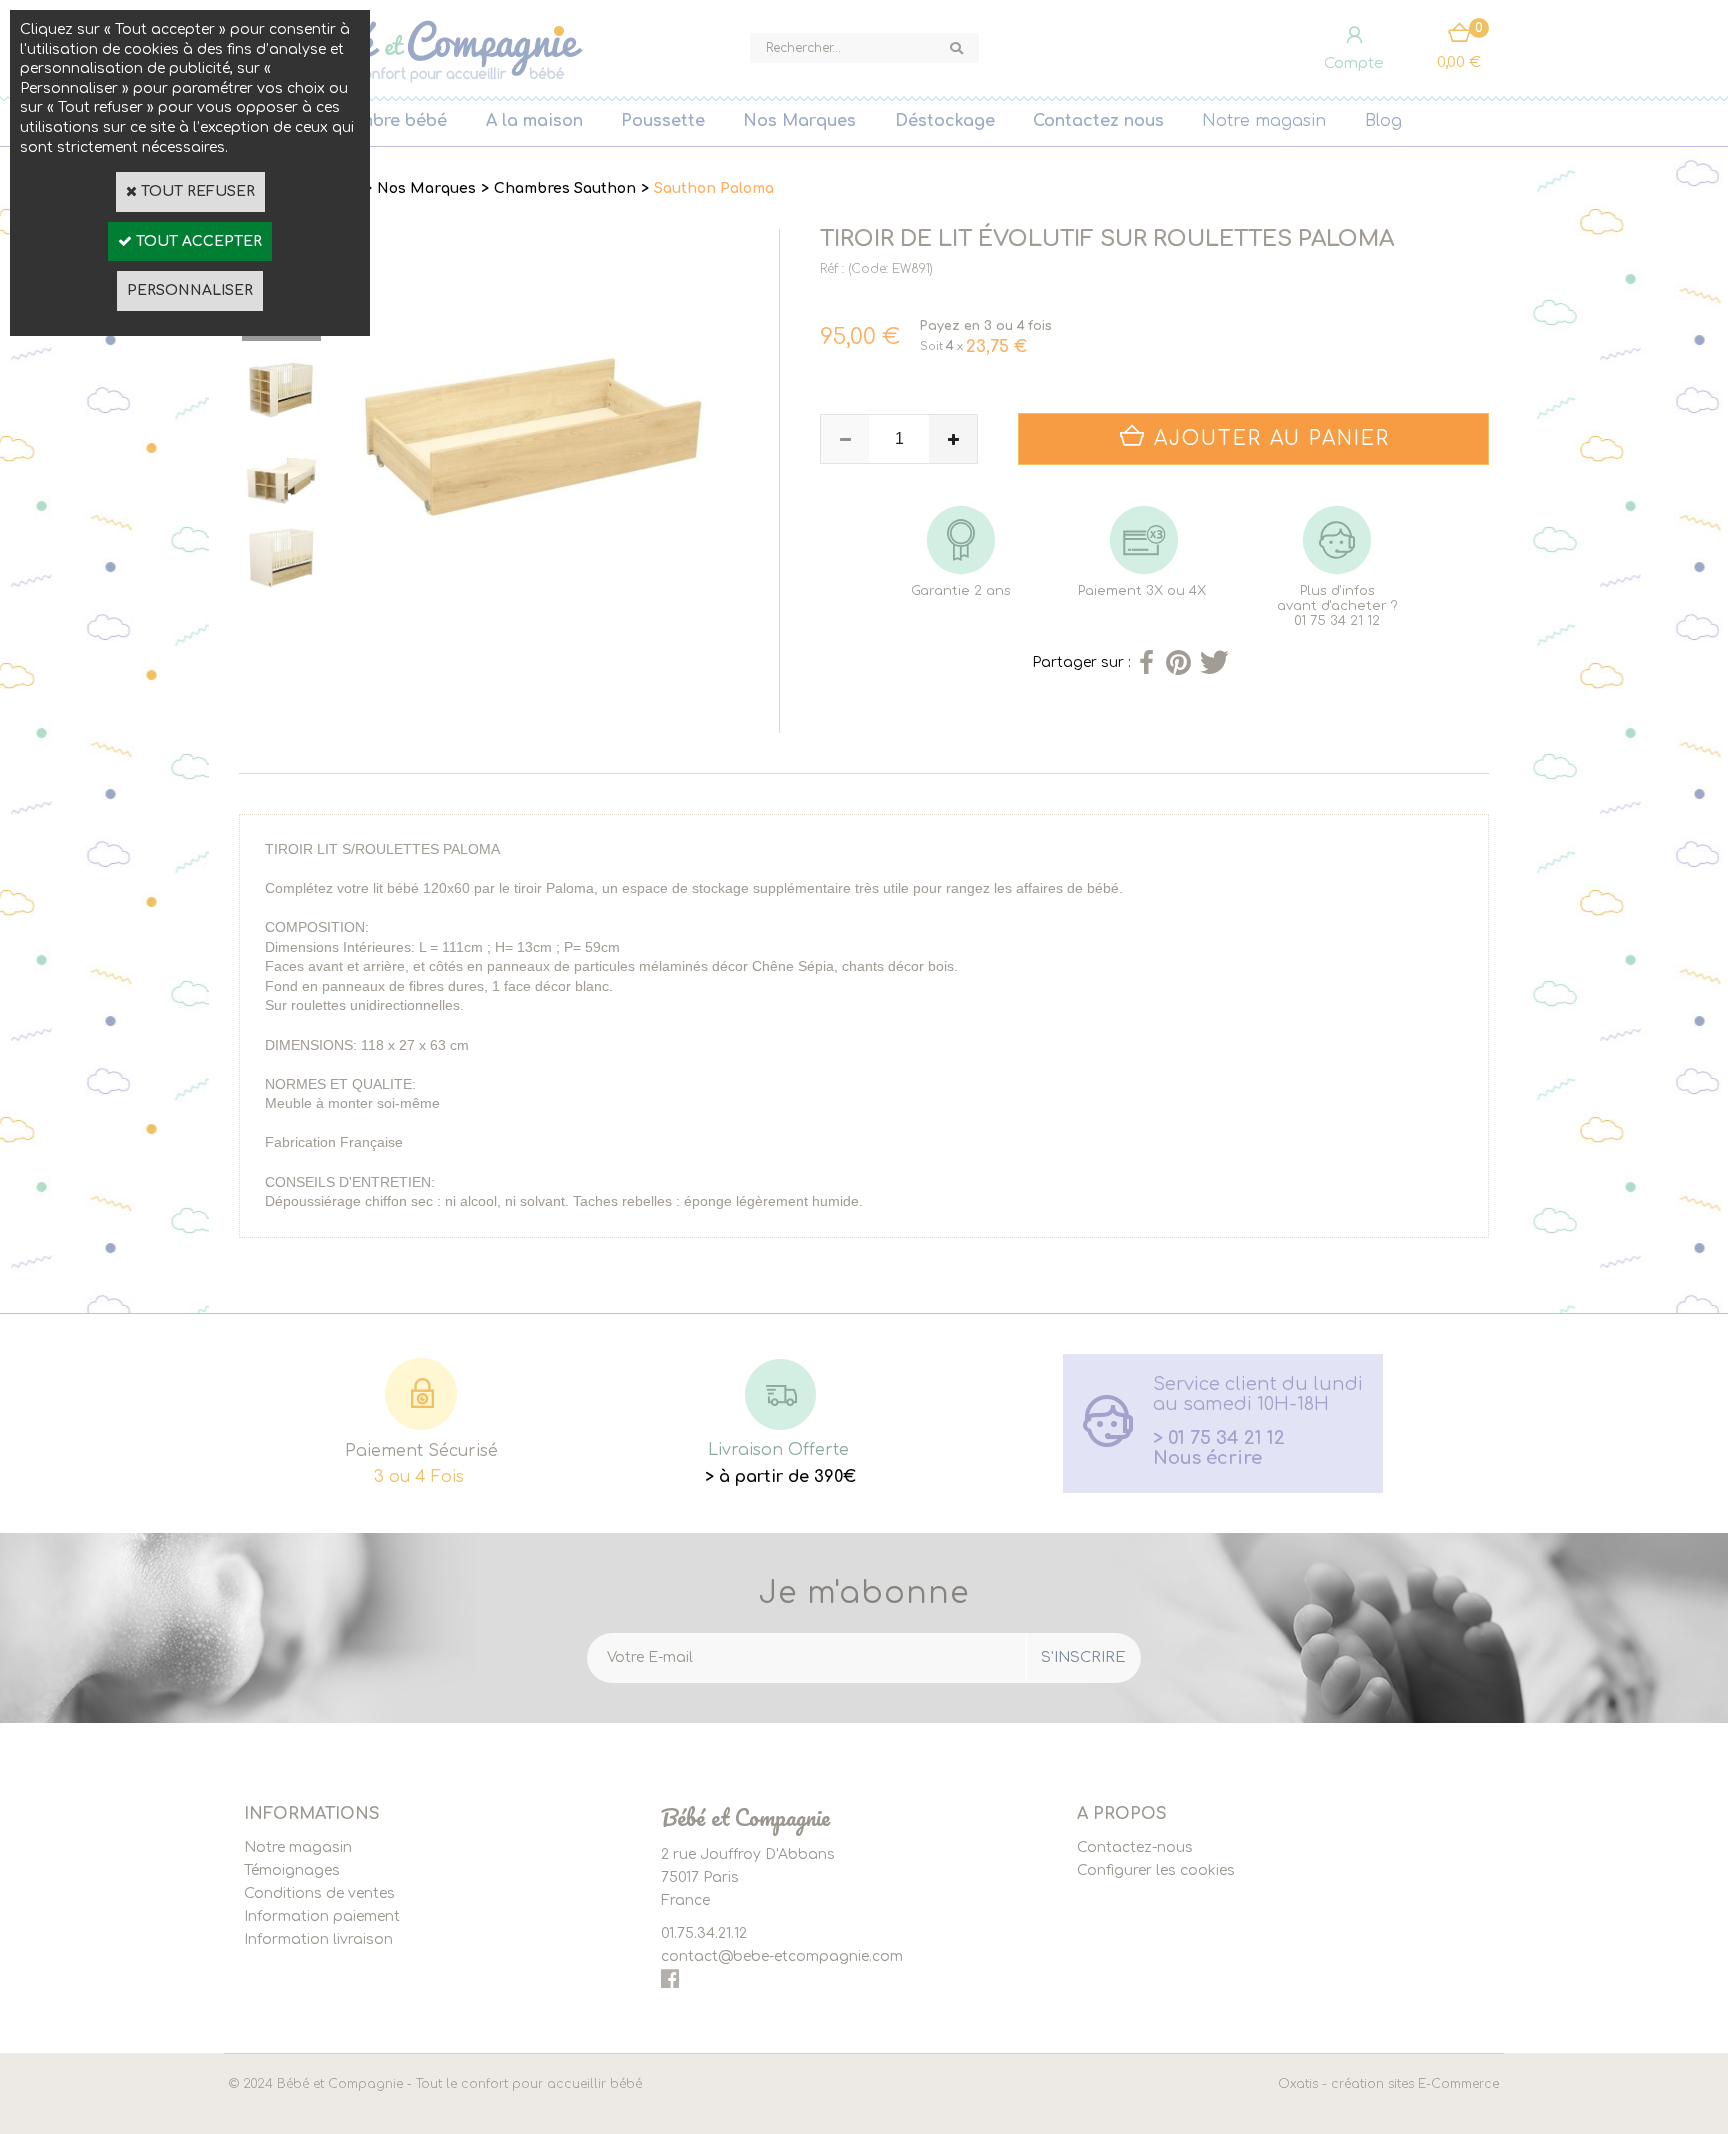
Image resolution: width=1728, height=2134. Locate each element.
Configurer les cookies (1156, 1870)
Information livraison (318, 1939)
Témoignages (292, 1870)
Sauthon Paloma (714, 188)
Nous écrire (1207, 1458)
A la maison (534, 121)
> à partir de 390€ (780, 1477)
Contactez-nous (1135, 1847)
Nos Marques (799, 121)
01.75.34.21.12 (704, 1933)
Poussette (663, 121)
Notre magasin (1264, 121)
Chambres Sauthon (565, 188)
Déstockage (945, 121)
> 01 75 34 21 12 (1219, 1438)
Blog (1383, 121)
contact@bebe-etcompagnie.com (782, 1956)
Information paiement (322, 1916)
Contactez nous (1098, 121)
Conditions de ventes (319, 1893)
